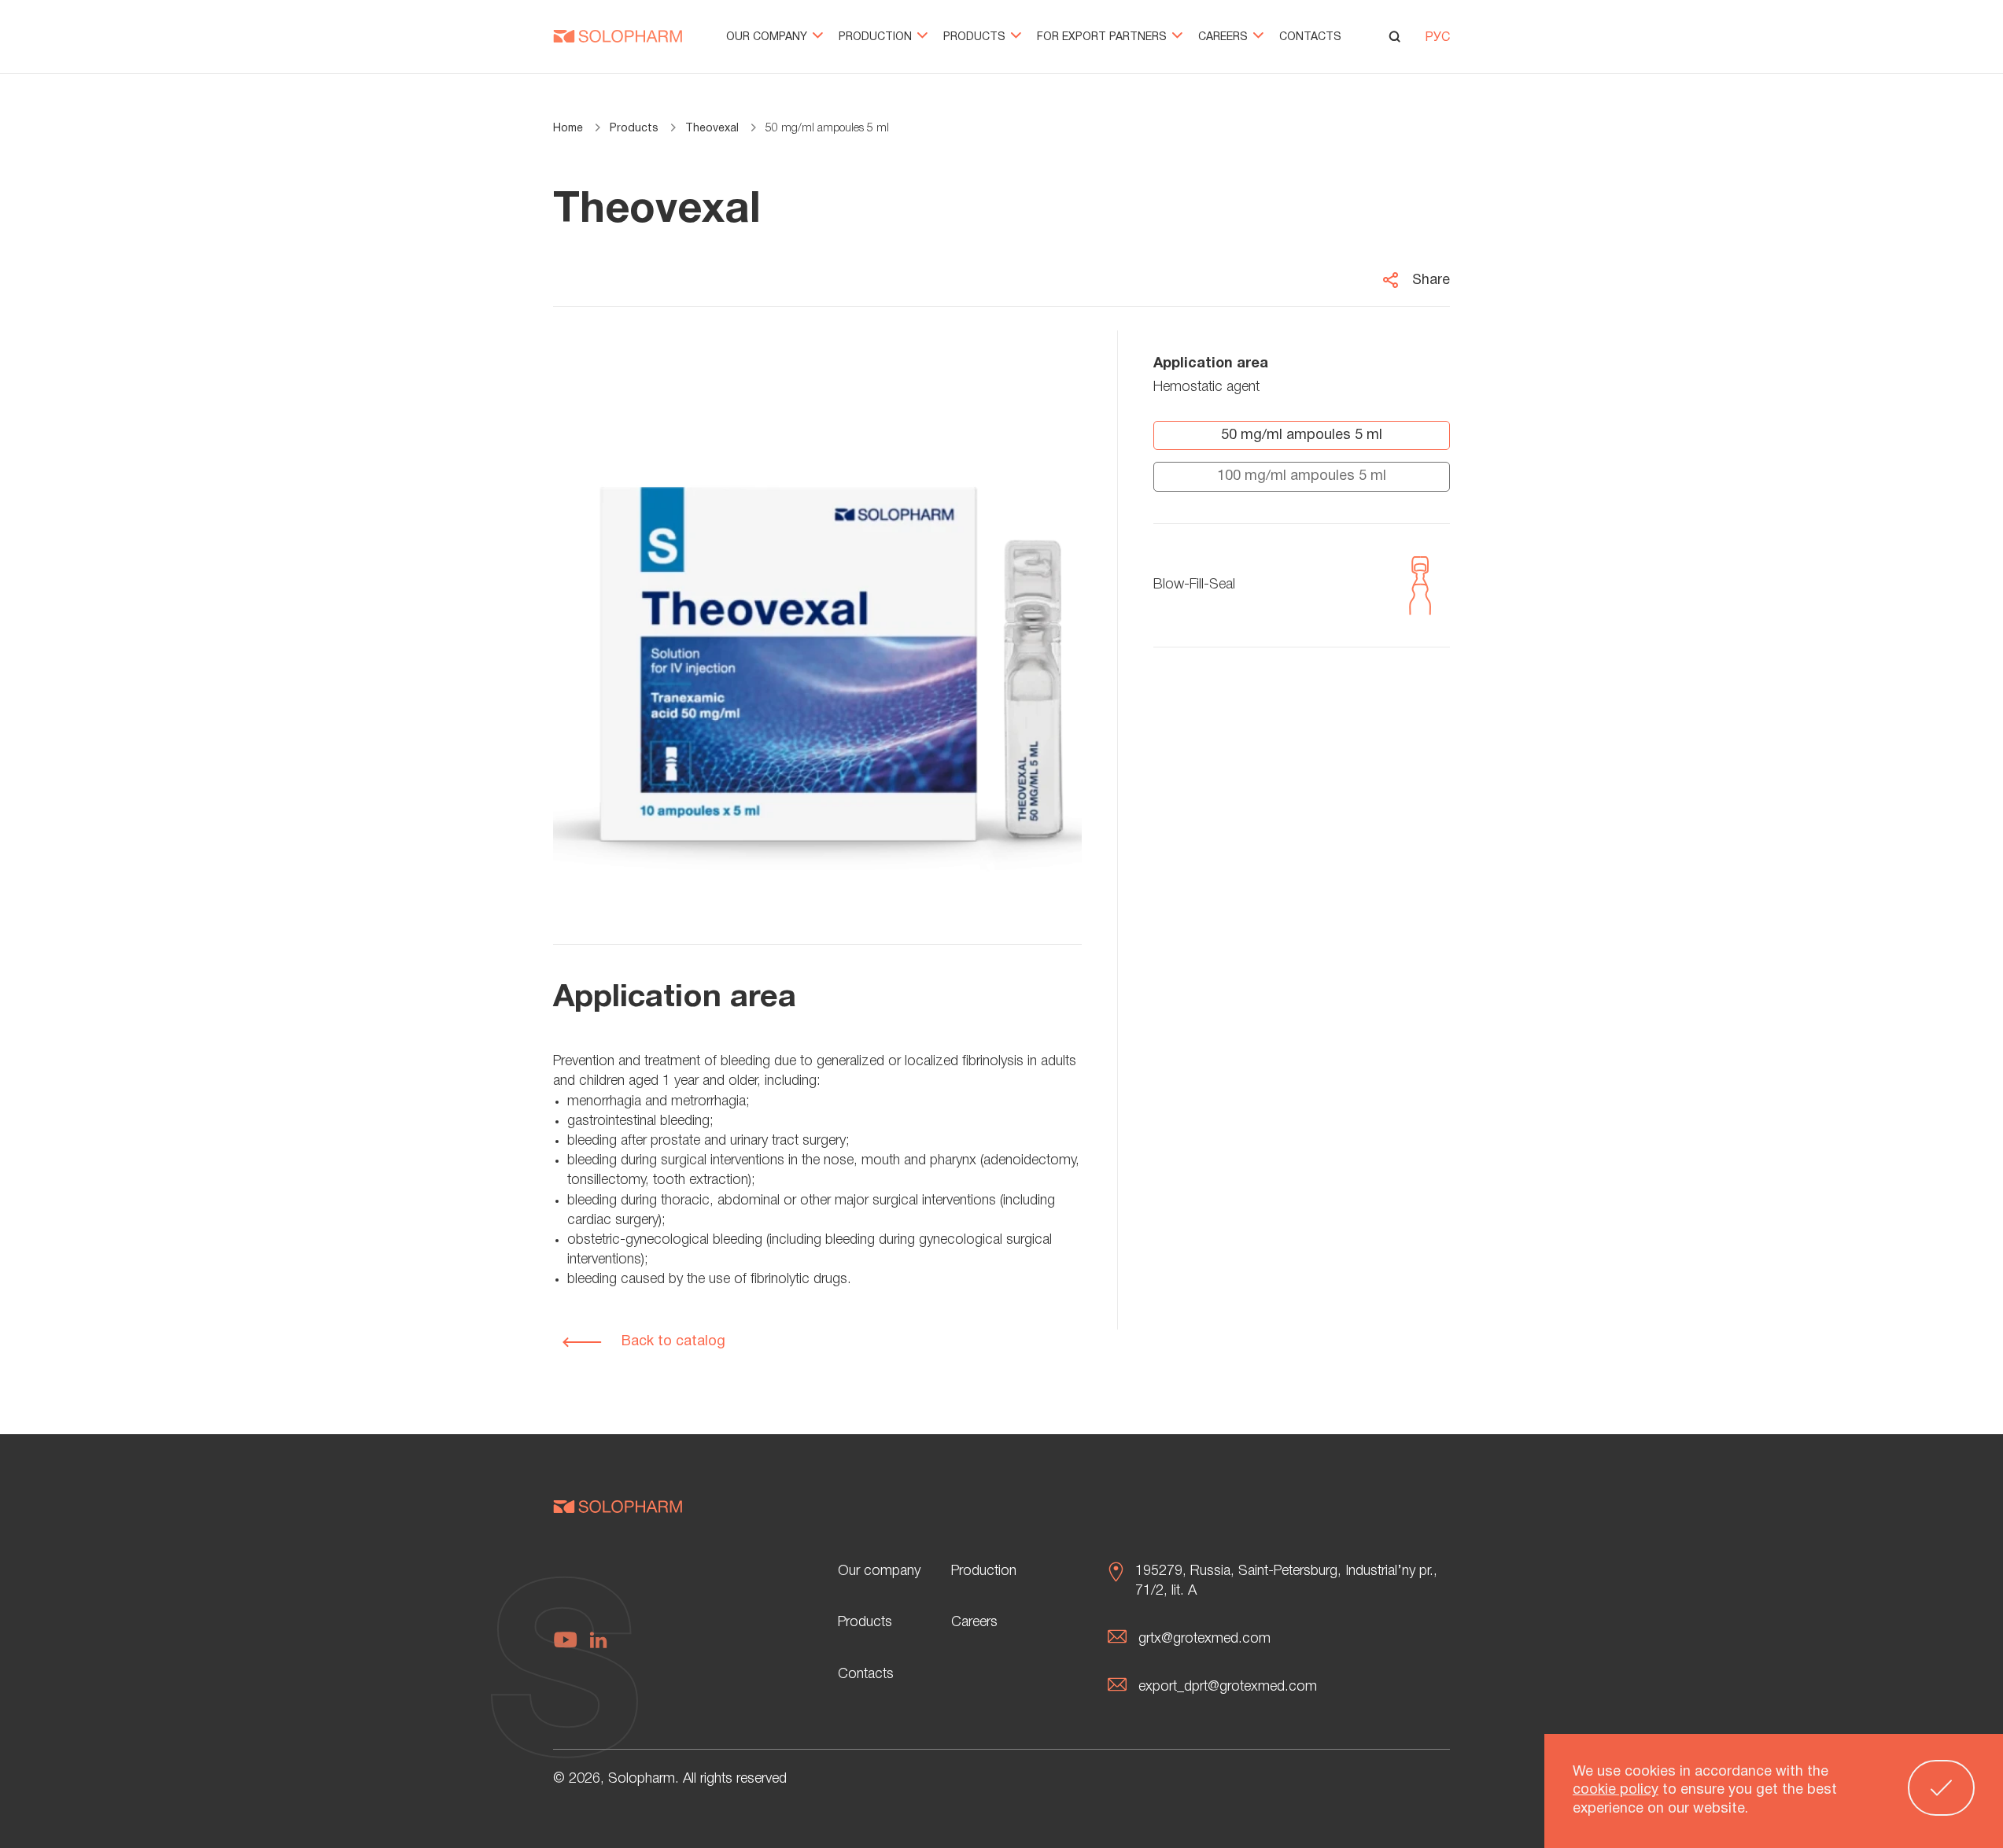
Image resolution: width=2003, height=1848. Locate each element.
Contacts (1310, 37)
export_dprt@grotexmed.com (1228, 1687)
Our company (768, 37)
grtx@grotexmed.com (1204, 1639)
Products (976, 37)
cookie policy (1616, 1791)
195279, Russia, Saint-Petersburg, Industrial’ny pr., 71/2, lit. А (1286, 1581)
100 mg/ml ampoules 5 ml (1302, 476)
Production (877, 37)
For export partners (1103, 37)
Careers (1225, 37)
